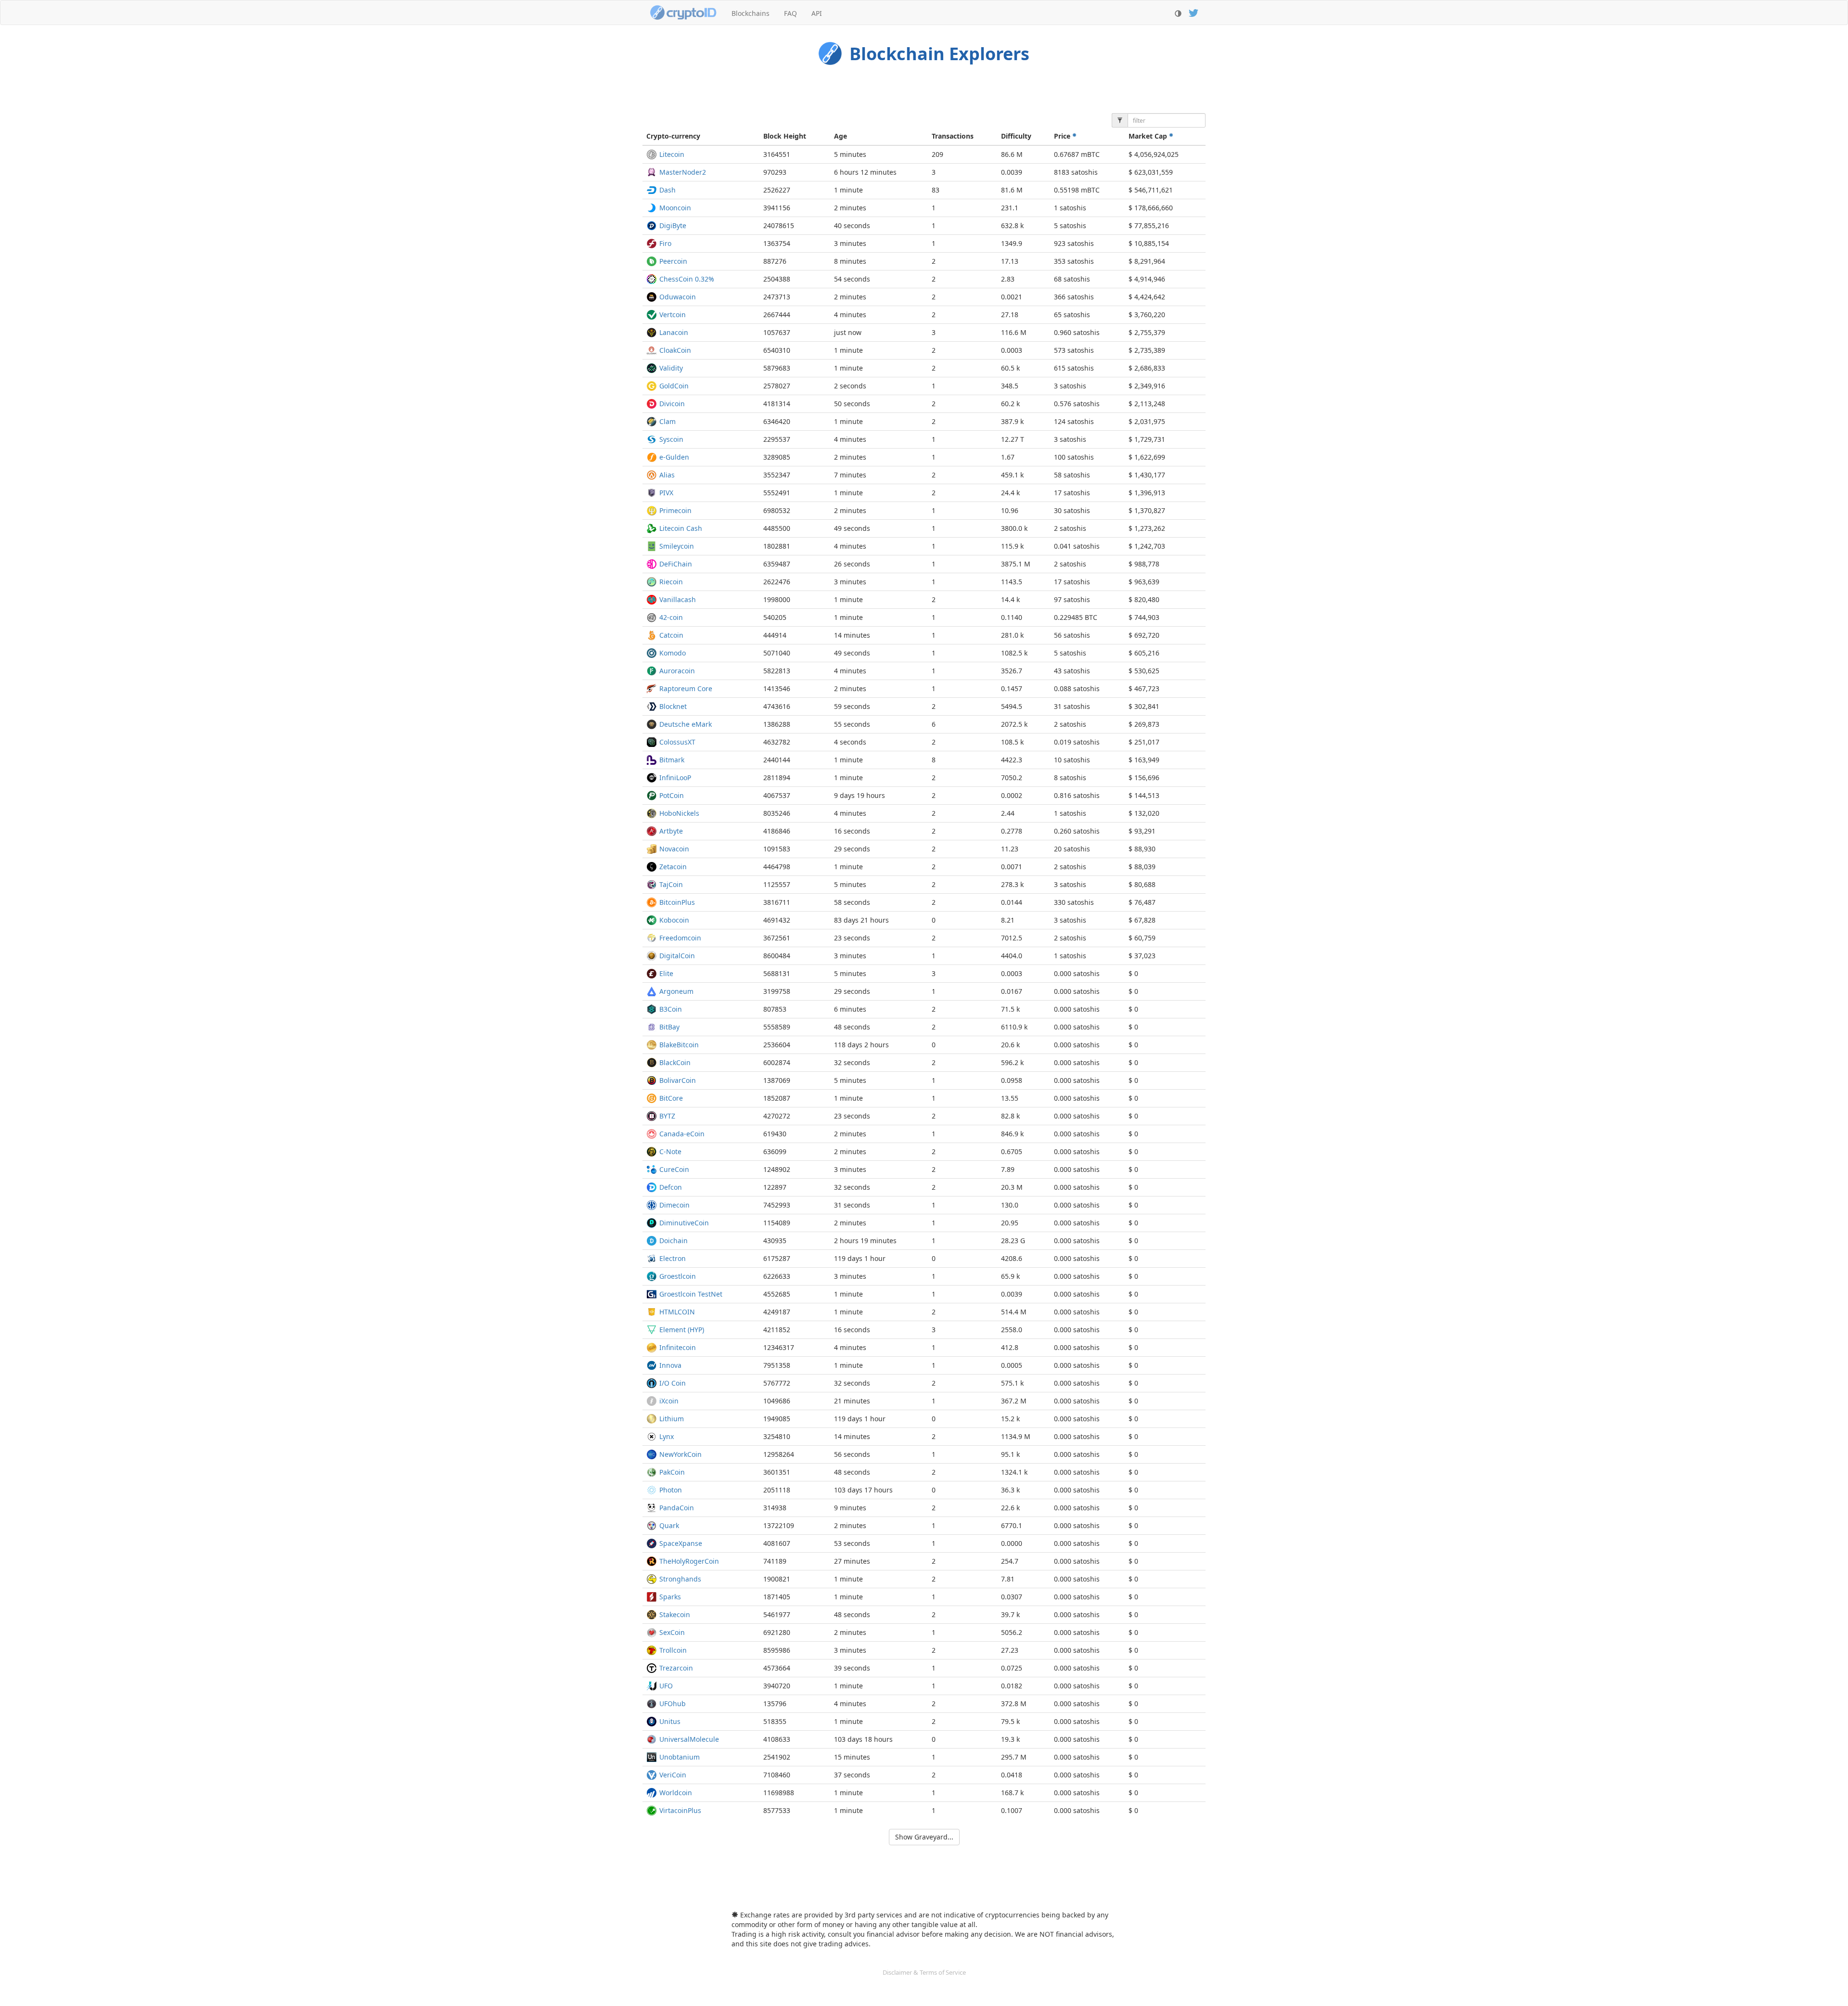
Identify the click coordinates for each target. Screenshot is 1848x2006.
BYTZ (667, 1116)
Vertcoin (673, 315)
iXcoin (669, 1401)
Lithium (672, 1419)
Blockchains (751, 13)
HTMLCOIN (677, 1312)
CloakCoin (675, 350)
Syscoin (671, 439)
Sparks (670, 1597)
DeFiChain (676, 564)
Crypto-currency (673, 136)
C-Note (670, 1151)
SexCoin (672, 1632)
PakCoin (672, 1472)
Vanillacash (678, 599)
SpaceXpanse (681, 1543)
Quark (669, 1525)
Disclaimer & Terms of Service (924, 1972)
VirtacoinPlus (680, 1810)
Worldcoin (676, 1793)
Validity (671, 368)
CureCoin (674, 1169)
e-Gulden (674, 457)
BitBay (669, 1027)
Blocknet (673, 706)
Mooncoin (675, 208)
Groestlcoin (678, 1276)
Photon (671, 1490)
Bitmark (672, 760)
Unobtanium (680, 1757)
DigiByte (673, 225)
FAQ (790, 13)
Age (841, 136)
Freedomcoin (680, 938)
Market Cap (1149, 136)
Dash (667, 190)
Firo (665, 243)
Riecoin (671, 582)
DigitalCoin (677, 956)
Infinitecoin (678, 1347)
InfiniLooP (675, 778)
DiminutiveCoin (684, 1223)
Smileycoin (677, 546)
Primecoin (675, 510)
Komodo (673, 653)
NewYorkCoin (680, 1454)
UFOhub (673, 1704)
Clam (667, 421)
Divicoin (672, 404)
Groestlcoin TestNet (691, 1294)
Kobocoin (674, 920)
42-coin (671, 617)
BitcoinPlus (677, 902)
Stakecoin (675, 1614)
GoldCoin (674, 386)
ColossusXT (677, 742)
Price (1063, 136)
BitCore (671, 1098)
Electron (673, 1258)
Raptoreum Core (686, 688)
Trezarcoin (676, 1668)
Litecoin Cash (681, 528)
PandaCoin (677, 1508)
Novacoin (674, 849)
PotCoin (672, 795)
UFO (666, 1686)
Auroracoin (677, 671)
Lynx (667, 1436)
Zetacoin (673, 867)
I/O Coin (673, 1383)
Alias (667, 475)
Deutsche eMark (686, 724)
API (817, 13)
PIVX (666, 493)
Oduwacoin (678, 297)
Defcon (671, 1187)
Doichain (674, 1241)
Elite (666, 973)
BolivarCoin (678, 1080)
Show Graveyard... (924, 1837)
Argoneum (676, 991)
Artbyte (671, 831)
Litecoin (672, 154)
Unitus (670, 1721)
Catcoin (671, 635)
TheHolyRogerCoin (689, 1561)
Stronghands (680, 1579)
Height (785, 136)
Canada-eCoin (682, 1134)
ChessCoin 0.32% (687, 279)
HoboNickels (679, 813)
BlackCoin (675, 1062)
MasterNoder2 (683, 172)
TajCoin (671, 884)
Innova (670, 1365)
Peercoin (673, 261)
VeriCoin (673, 1775)
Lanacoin (674, 332)
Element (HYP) (682, 1330)
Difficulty (1016, 136)
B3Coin (671, 1009)
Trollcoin (673, 1650)
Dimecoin (674, 1205)
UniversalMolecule (689, 1739)
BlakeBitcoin (679, 1045)
